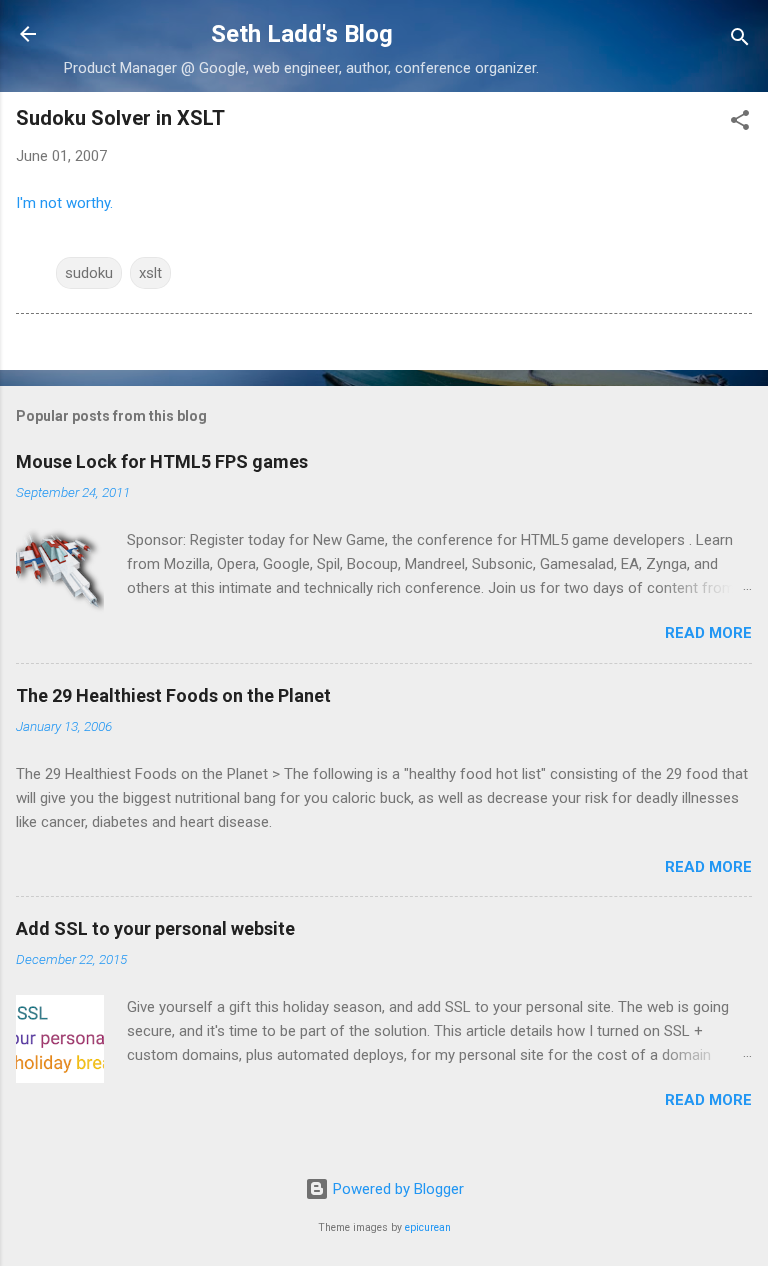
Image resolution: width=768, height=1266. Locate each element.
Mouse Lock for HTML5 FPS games (162, 461)
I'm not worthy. (64, 203)
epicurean (428, 1227)
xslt (150, 273)
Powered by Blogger (396, 1189)
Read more (708, 633)
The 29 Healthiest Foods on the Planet (173, 695)
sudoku (89, 273)
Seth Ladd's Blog (302, 34)
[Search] (740, 40)
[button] (740, 123)
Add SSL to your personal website (155, 928)
